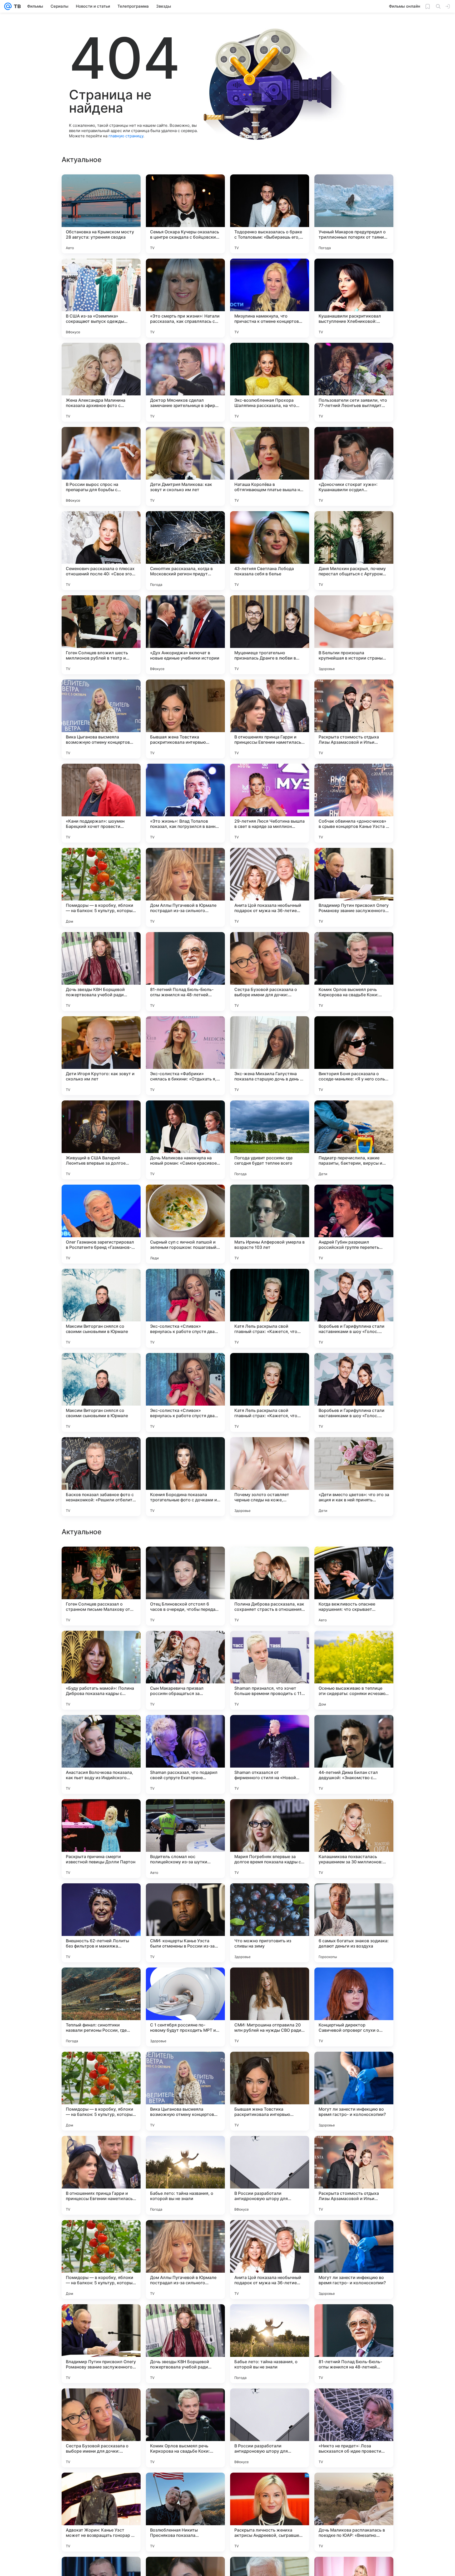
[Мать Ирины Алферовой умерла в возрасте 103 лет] (270, 1224)
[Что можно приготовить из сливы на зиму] (270, 2428)
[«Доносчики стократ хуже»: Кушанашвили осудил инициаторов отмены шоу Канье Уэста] (354, 466)
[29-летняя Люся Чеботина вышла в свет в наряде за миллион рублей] (270, 803)
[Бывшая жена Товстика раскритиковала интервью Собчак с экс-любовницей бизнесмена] (185, 719)
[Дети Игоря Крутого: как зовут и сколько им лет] (101, 1056)
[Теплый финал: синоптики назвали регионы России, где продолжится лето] (101, 2512)
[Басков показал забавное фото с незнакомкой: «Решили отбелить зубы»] (101, 1477)
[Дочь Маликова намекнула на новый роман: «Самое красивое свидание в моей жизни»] (185, 1140)
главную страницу (126, 136)
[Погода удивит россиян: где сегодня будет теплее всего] (270, 1140)
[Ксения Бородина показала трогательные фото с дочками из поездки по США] (185, 1477)
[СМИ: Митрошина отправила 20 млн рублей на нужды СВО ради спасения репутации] (270, 2512)
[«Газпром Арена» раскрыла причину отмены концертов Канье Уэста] (354, 1645)
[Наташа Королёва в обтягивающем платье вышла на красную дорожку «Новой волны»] (270, 466)
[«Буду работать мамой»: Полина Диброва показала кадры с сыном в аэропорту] (101, 2175)
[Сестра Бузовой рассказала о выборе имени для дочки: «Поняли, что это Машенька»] (270, 972)
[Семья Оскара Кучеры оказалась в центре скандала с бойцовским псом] (185, 214)
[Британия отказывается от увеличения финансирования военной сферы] (185, 1729)
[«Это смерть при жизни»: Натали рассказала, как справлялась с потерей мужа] (185, 298)
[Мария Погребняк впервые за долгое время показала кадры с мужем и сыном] (270, 2344)
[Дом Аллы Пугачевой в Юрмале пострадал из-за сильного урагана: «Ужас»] (185, 887)
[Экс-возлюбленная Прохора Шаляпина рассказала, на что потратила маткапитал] (270, 382)
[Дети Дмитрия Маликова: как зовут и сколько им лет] (185, 466)
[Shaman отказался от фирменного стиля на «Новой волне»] (270, 2260)
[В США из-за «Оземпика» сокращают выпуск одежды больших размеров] (101, 298)
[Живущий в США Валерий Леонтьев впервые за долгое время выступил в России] (101, 1140)
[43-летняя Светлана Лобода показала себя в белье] (270, 551)
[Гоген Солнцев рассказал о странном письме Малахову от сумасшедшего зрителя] (101, 2091)
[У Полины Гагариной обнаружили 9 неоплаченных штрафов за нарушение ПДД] (185, 1561)
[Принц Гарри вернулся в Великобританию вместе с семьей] (101, 1898)
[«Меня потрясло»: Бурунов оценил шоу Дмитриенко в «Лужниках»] (270, 1561)
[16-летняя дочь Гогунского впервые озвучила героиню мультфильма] (101, 1561)
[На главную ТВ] (16, 6)
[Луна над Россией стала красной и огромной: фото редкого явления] (101, 1645)
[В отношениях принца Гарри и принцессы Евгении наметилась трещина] (270, 719)
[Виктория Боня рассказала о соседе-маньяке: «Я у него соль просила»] (354, 1056)
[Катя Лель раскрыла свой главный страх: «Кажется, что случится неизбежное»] (270, 1308)
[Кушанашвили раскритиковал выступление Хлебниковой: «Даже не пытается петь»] (354, 298)
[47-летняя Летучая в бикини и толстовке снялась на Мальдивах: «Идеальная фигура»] (354, 1898)
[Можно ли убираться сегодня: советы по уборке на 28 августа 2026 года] (101, 1813)
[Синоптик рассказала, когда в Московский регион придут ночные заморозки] (185, 551)
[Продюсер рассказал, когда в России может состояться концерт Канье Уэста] (185, 1813)
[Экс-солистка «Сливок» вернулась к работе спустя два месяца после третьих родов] (185, 1308)
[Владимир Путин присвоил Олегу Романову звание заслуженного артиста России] (354, 887)
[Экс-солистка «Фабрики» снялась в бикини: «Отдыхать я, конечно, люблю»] (185, 1056)
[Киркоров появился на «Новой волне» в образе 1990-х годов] (354, 1813)
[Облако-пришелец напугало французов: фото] (101, 1982)
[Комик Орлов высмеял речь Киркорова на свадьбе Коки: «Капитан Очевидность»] (354, 972)
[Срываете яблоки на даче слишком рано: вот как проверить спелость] (270, 1729)
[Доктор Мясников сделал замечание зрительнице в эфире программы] (185, 382)
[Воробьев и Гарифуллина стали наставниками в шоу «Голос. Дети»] (354, 1308)
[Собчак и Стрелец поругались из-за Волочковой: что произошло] (185, 1645)
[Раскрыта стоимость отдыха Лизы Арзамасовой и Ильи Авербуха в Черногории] (354, 719)
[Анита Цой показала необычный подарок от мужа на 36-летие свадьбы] (270, 887)
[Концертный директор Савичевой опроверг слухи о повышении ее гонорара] (354, 2512)
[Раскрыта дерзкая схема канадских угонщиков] (354, 1561)
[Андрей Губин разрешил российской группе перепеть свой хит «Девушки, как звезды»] (354, 1224)
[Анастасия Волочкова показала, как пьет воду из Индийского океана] (101, 2260)
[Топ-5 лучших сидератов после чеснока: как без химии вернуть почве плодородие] (101, 1729)
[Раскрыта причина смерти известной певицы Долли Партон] (101, 2344)
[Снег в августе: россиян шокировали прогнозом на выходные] (270, 1645)
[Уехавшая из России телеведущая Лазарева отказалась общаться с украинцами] (185, 1898)
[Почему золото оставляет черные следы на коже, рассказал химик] (270, 1477)
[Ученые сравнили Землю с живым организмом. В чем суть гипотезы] (354, 1729)
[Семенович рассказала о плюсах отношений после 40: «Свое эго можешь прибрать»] (101, 551)
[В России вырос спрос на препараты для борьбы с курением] (101, 466)
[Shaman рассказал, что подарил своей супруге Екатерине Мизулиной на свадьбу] (185, 2260)
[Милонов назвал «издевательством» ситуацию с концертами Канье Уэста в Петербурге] (354, 1982)
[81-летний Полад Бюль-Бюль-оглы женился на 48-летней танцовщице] (185, 972)
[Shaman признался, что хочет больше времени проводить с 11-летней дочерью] (270, 2175)
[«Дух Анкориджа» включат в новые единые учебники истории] (185, 635)
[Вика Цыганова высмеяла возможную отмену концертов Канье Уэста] (101, 719)
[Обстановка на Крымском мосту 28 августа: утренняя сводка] (101, 214)
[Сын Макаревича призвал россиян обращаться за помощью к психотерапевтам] (185, 2175)
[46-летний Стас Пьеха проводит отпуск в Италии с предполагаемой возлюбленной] (270, 1898)
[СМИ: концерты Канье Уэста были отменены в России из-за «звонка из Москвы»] (185, 2428)
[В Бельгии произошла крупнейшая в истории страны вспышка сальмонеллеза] (354, 635)
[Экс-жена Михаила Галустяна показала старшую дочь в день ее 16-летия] (270, 1056)
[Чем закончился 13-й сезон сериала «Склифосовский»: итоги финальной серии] (185, 1982)
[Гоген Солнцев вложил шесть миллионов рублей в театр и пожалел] (101, 635)
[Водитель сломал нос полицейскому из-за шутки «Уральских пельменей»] (185, 2344)
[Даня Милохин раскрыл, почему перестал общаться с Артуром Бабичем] (354, 551)
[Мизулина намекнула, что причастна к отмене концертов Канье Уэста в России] (270, 298)
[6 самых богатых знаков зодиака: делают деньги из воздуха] (354, 2428)
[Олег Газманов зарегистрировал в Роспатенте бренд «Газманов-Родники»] (101, 1224)
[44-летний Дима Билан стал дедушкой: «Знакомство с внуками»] (354, 2260)
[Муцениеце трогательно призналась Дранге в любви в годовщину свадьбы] (270, 635)
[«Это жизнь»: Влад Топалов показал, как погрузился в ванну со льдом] (185, 803)
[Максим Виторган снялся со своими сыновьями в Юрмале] (101, 1308)
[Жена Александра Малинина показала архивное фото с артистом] (101, 382)
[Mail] (8, 6)
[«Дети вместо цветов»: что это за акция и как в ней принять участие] (354, 1477)
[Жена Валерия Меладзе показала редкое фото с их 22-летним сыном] (270, 1982)
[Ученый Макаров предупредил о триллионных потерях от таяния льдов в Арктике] (354, 214)
